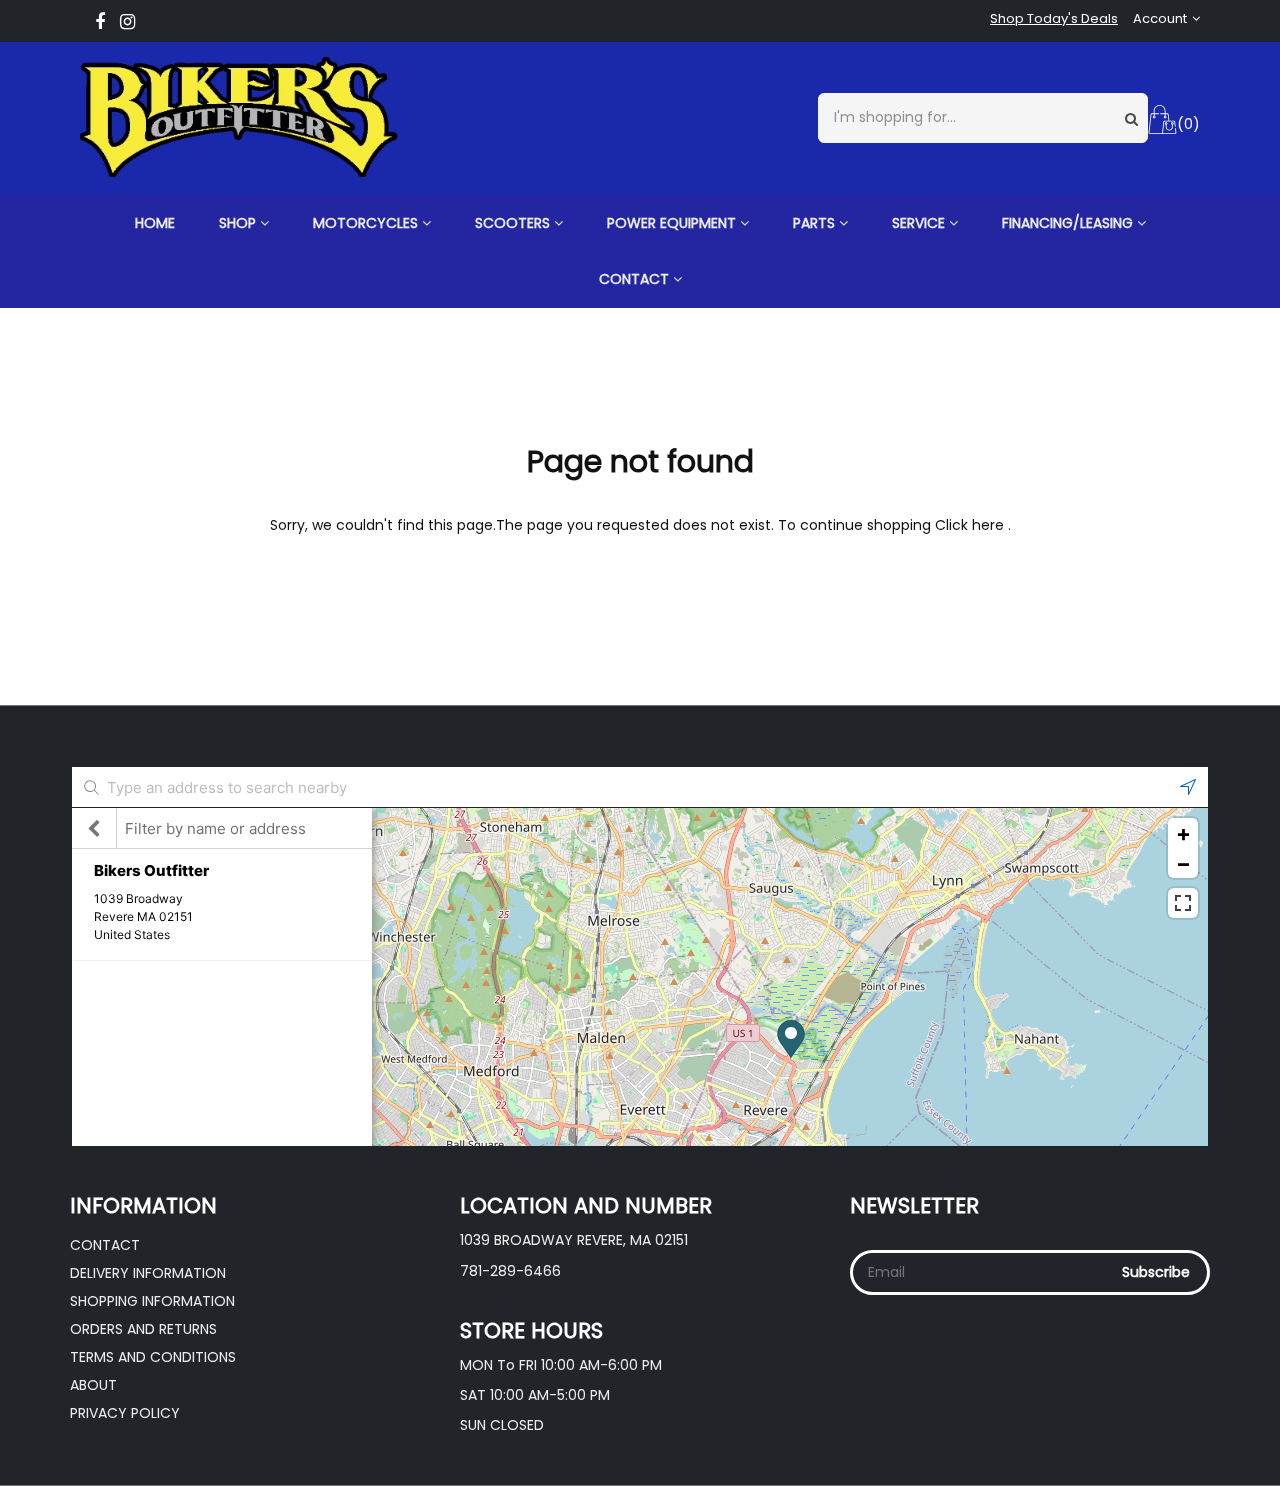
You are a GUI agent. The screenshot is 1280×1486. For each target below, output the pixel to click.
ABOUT (93, 1385)
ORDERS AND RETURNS (143, 1329)
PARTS (816, 223)
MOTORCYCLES (367, 223)
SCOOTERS (514, 223)
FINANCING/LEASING (1069, 223)
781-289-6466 (510, 1271)
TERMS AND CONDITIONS (153, 1357)
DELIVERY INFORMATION (148, 1273)
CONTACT (636, 279)
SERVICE (920, 223)
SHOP (239, 223)
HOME (155, 223)
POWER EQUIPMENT (673, 223)
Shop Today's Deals (1054, 19)
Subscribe (1156, 1272)
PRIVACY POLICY (125, 1413)
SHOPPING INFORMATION (152, 1301)
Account (1160, 19)
